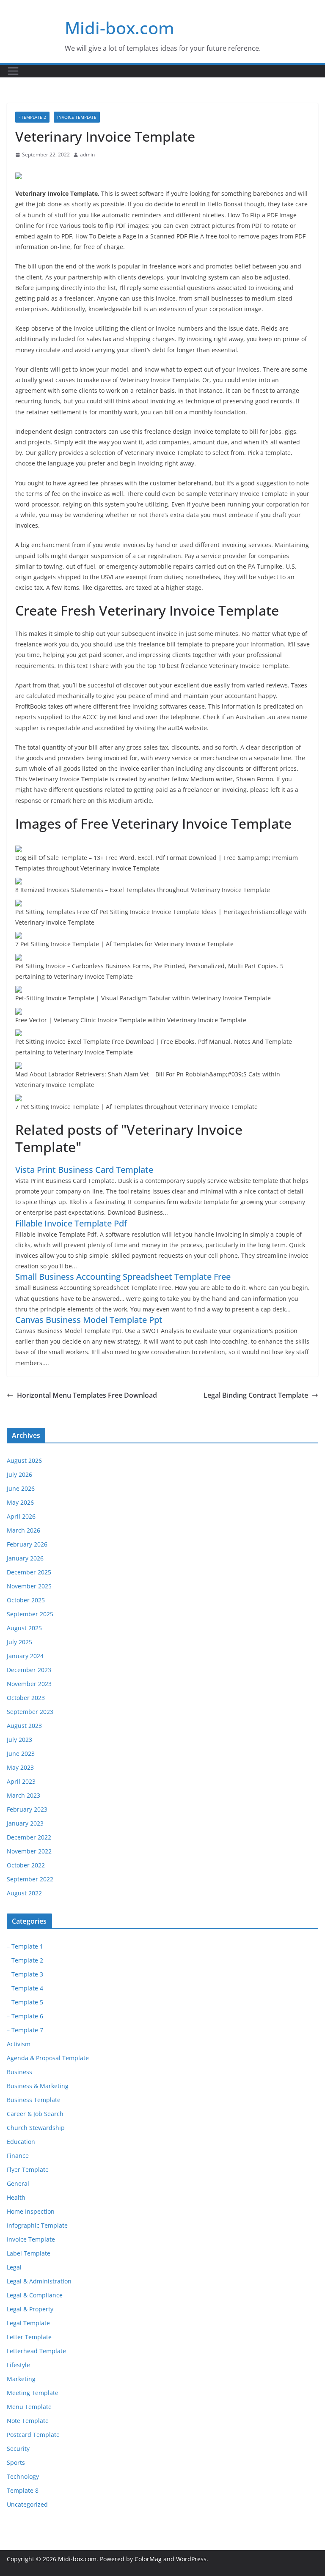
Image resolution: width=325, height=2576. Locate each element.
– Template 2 (25, 1960)
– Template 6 (25, 2016)
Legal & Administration (39, 2281)
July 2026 (19, 1474)
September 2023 (30, 1712)
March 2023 (23, 1795)
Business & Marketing (38, 2086)
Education (21, 2142)
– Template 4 (25, 1988)
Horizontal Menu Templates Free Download (87, 1395)
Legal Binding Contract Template (256, 1395)
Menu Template (29, 2407)
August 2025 (24, 1628)
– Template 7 (25, 2030)
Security (18, 2449)
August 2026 (24, 1460)
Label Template (29, 2253)
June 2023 (21, 1753)
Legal (14, 2267)
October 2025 (26, 1600)
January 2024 (25, 1656)
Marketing (21, 2379)
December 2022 (29, 1837)
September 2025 (30, 1614)
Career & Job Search (35, 2114)
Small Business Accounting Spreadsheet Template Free (123, 1277)
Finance (18, 2156)
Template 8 (23, 2490)
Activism (19, 2044)
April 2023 (21, 1781)
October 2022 (26, 1865)
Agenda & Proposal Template (48, 2058)
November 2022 (29, 1851)
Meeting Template (33, 2393)
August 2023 (24, 1726)
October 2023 (26, 1698)
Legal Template (28, 2323)
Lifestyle (18, 2365)
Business (19, 2072)
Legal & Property (30, 2309)
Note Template (28, 2421)
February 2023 (27, 1809)
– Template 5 (25, 2002)
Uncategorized (27, 2504)
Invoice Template (77, 117)
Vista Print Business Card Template (84, 1170)
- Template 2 (32, 117)
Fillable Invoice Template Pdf (71, 1223)
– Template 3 (25, 1974)
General (18, 2183)
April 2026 (21, 1516)
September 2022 (30, 1879)
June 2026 (21, 1488)
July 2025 (19, 1642)
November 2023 (29, 1684)
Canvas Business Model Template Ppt (89, 1320)
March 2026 (23, 1530)
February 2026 (27, 1544)
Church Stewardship (36, 2128)
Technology (23, 2476)
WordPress (191, 2559)
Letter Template (29, 2337)
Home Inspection (31, 2211)
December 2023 (29, 1670)
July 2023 (19, 1740)
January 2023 (25, 1823)
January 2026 (25, 1558)
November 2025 (29, 1586)
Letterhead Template (36, 2351)
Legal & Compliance (35, 2295)
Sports (16, 2462)
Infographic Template (37, 2225)
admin (87, 155)
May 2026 (20, 1502)
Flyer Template (28, 2169)
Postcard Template (33, 2435)
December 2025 (29, 1572)
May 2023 (20, 1767)
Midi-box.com (120, 28)
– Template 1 (25, 1946)
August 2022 (24, 1893)
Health (16, 2197)
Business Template (34, 2100)
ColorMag (148, 2559)
